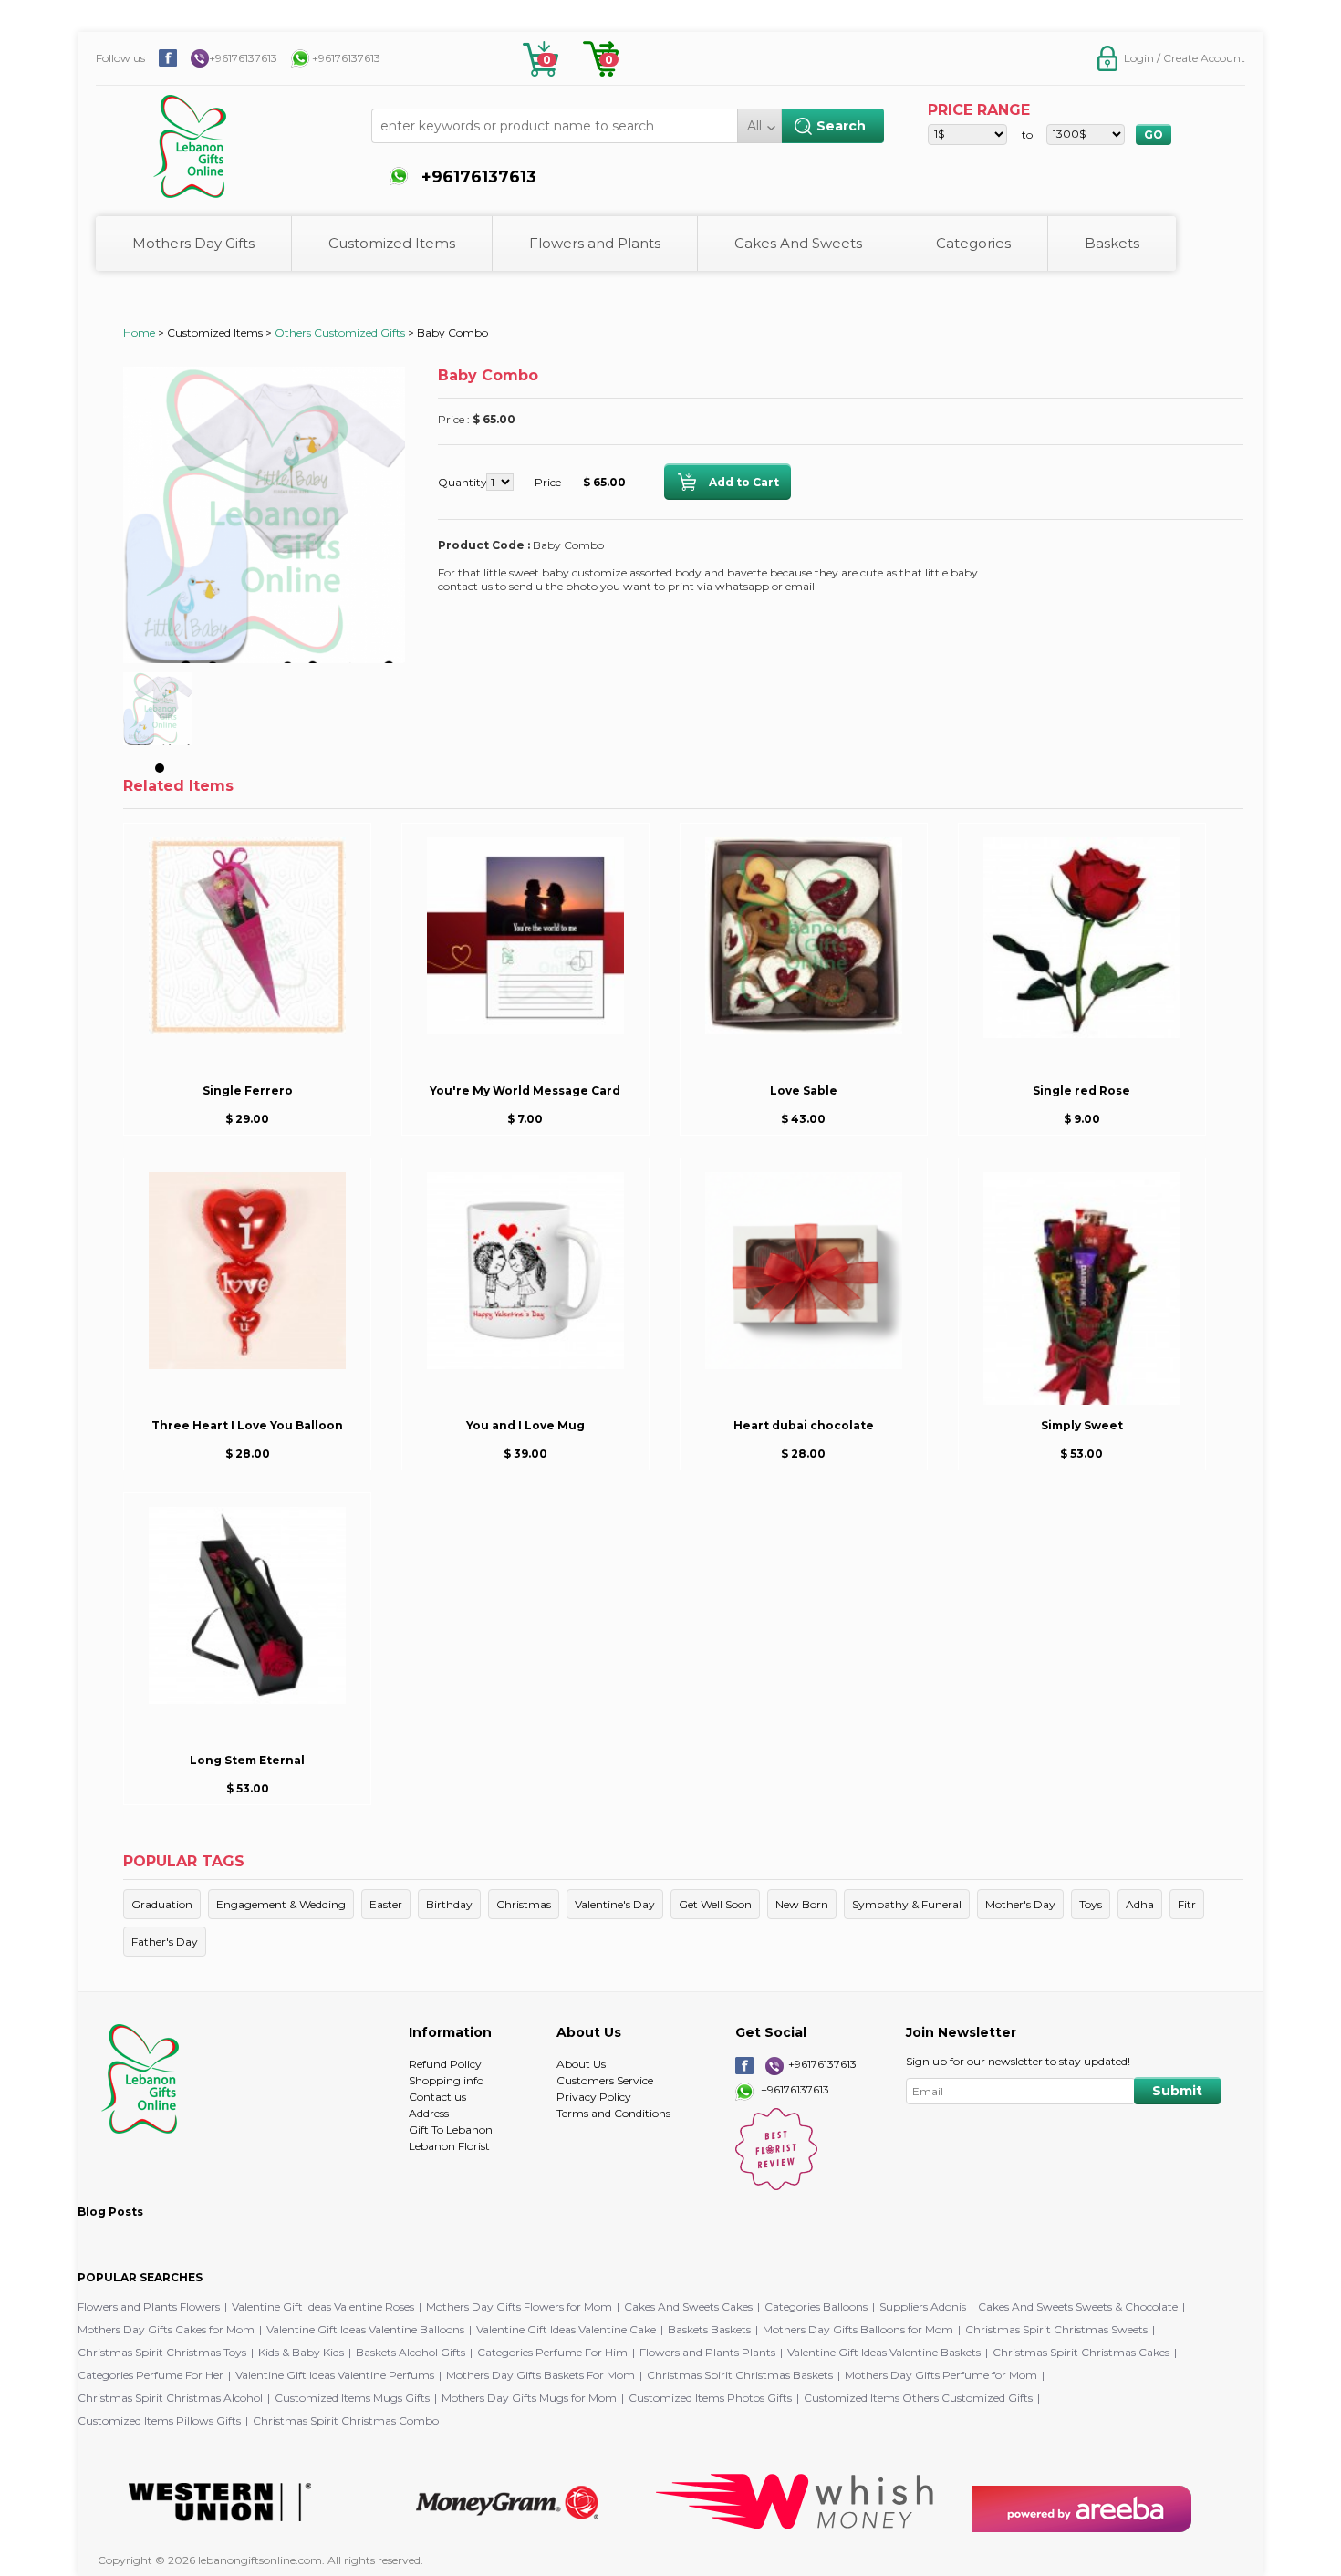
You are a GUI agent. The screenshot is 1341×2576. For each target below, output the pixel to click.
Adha (1140, 1904)
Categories (973, 243)
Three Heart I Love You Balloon (247, 1425)
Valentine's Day (615, 1904)
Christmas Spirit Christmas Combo (346, 2420)
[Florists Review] (776, 2186)
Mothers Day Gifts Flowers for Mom (519, 2306)
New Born (802, 1904)
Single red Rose (1081, 1091)
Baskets (1112, 243)
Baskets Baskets (709, 2329)
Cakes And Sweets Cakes (688, 2306)
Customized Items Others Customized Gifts (918, 2398)
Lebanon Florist (449, 2146)
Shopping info (446, 2080)
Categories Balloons (816, 2306)
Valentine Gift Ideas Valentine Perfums (335, 2375)
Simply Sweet (1082, 1425)
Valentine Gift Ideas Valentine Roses (323, 2306)
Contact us (437, 2097)
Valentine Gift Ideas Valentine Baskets (884, 2352)
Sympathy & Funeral (907, 1904)
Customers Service (605, 2080)
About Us (581, 2064)
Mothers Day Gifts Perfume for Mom (941, 2375)
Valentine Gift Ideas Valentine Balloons (365, 2329)
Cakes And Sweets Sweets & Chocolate (1078, 2306)
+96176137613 (243, 58)
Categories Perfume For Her (151, 2375)
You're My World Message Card (525, 1091)
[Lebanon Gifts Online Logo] (238, 137)
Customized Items (392, 243)
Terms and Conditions (613, 2113)
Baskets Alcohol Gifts (411, 2352)
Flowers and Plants (595, 243)
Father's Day (165, 1942)
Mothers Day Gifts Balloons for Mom (858, 2329)
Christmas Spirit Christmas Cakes (1081, 2352)
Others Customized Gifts (340, 332)
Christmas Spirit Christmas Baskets (740, 2375)
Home (139, 332)
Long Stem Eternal (247, 1760)
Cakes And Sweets (798, 243)
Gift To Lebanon (451, 2129)
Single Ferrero (248, 1091)
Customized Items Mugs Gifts (352, 2398)
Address (429, 2113)
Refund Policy (445, 2064)
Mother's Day (1020, 1904)
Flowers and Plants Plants (707, 2352)
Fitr (1187, 1904)
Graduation (162, 1904)
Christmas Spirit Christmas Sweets (1056, 2329)
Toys (1091, 1904)
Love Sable (804, 1091)
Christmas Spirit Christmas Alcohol (170, 2398)
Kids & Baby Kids (301, 2352)
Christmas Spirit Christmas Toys (162, 2352)
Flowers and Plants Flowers (149, 2306)
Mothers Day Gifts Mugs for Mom (529, 2398)
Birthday (449, 1904)
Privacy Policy (594, 2097)
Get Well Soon (715, 1904)
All (754, 126)
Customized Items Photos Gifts (710, 2398)
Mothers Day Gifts (193, 243)
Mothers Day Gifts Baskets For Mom (541, 2375)
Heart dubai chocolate (804, 1425)
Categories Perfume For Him (552, 2352)
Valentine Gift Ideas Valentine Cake (566, 2329)
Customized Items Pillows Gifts (159, 2420)
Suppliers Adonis (923, 2306)
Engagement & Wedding (281, 1904)
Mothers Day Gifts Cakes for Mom (166, 2329)
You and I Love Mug (525, 1425)
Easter (386, 1904)
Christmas (524, 1904)
